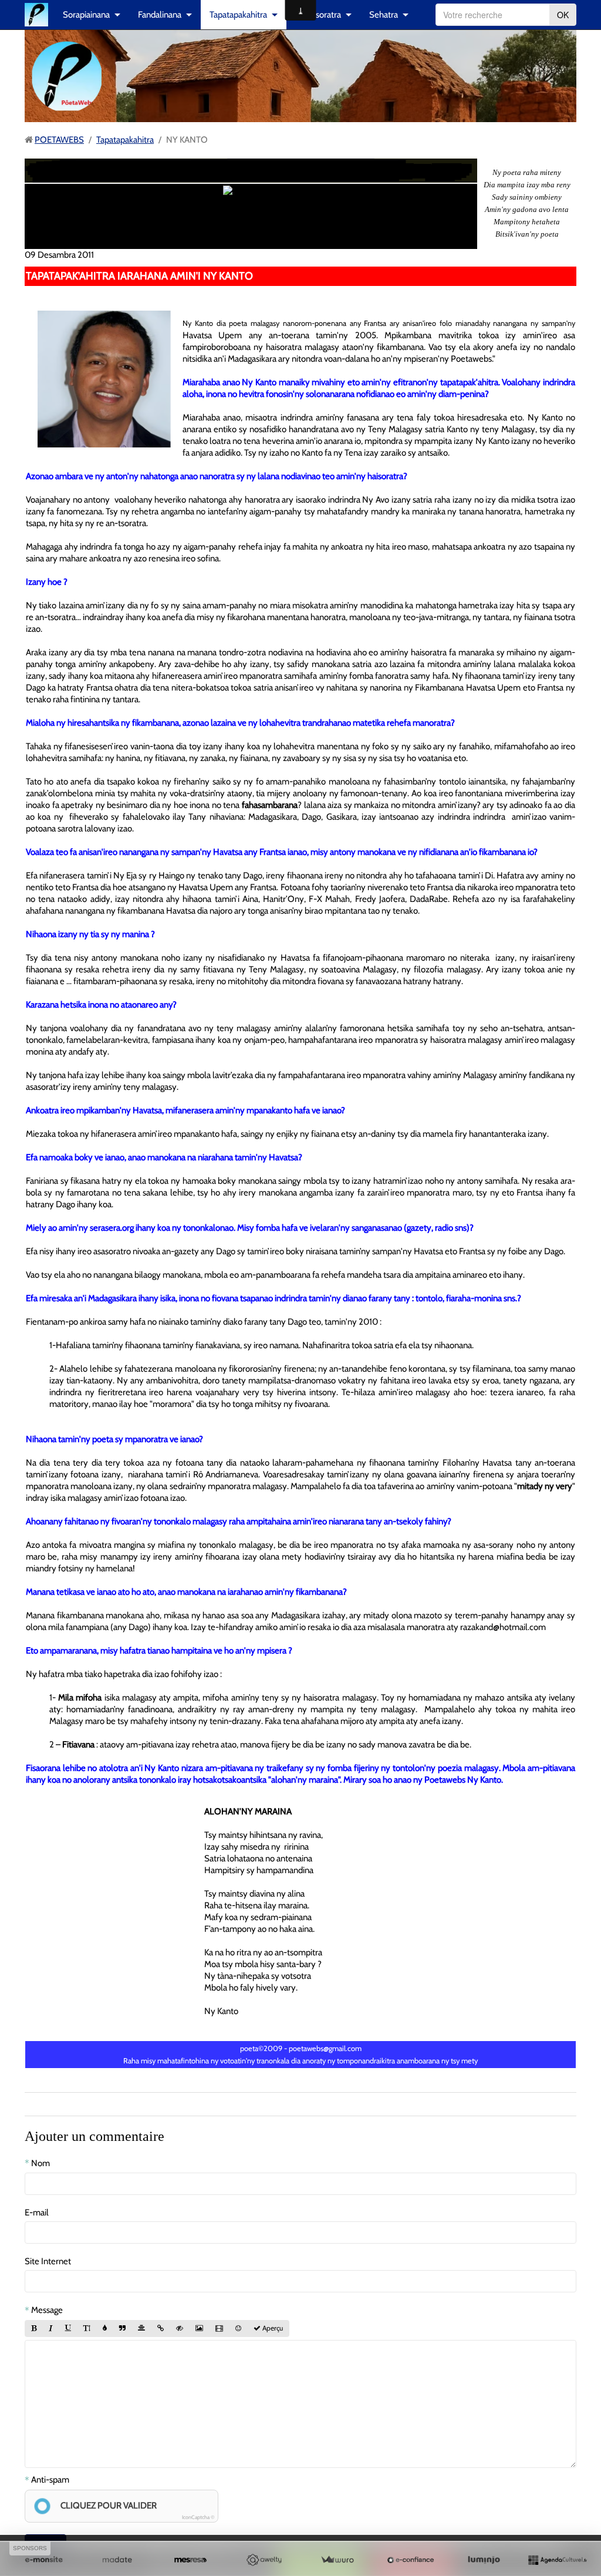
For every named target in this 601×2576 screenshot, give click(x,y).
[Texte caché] (180, 2329)
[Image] (199, 2329)
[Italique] (51, 2329)
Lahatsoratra (318, 15)
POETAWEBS (59, 140)
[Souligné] (68, 2329)
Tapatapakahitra (238, 15)
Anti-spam (50, 2480)
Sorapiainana (86, 15)
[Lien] (161, 2329)
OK (563, 15)
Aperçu (272, 2328)
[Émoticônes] (238, 2329)
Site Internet (48, 2261)
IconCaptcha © (198, 2517)
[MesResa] (190, 2560)
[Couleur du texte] (105, 2329)
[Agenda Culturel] (557, 2560)
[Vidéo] (219, 2329)
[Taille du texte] (87, 2329)
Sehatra (384, 15)
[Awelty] (264, 2560)
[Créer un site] (44, 2560)
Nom (40, 2163)
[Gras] (34, 2329)
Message (47, 2310)
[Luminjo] (484, 2560)
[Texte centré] (141, 2329)
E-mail (37, 2213)
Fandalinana (160, 15)
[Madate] (117, 2560)
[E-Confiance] (411, 2560)
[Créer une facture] (337, 2560)
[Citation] (122, 2329)
